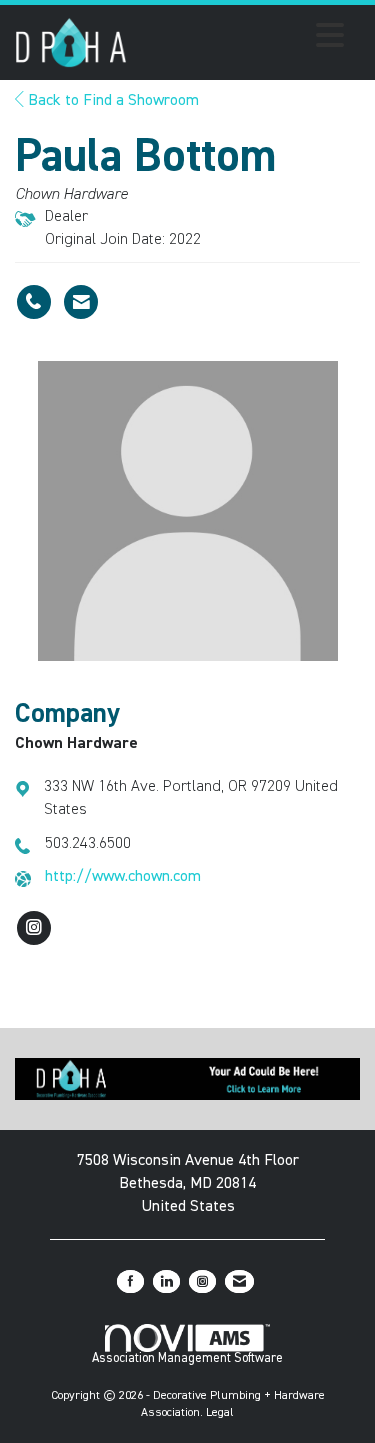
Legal (220, 1413)
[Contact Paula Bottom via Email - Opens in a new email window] (81, 302)
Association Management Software (187, 1358)
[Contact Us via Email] (239, 1281)
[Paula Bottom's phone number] (34, 302)
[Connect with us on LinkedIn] (166, 1281)
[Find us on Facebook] (130, 1281)
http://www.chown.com (123, 877)
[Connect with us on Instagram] (202, 1281)
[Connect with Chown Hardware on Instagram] (34, 928)
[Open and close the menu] (241, 39)
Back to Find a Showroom (111, 101)
